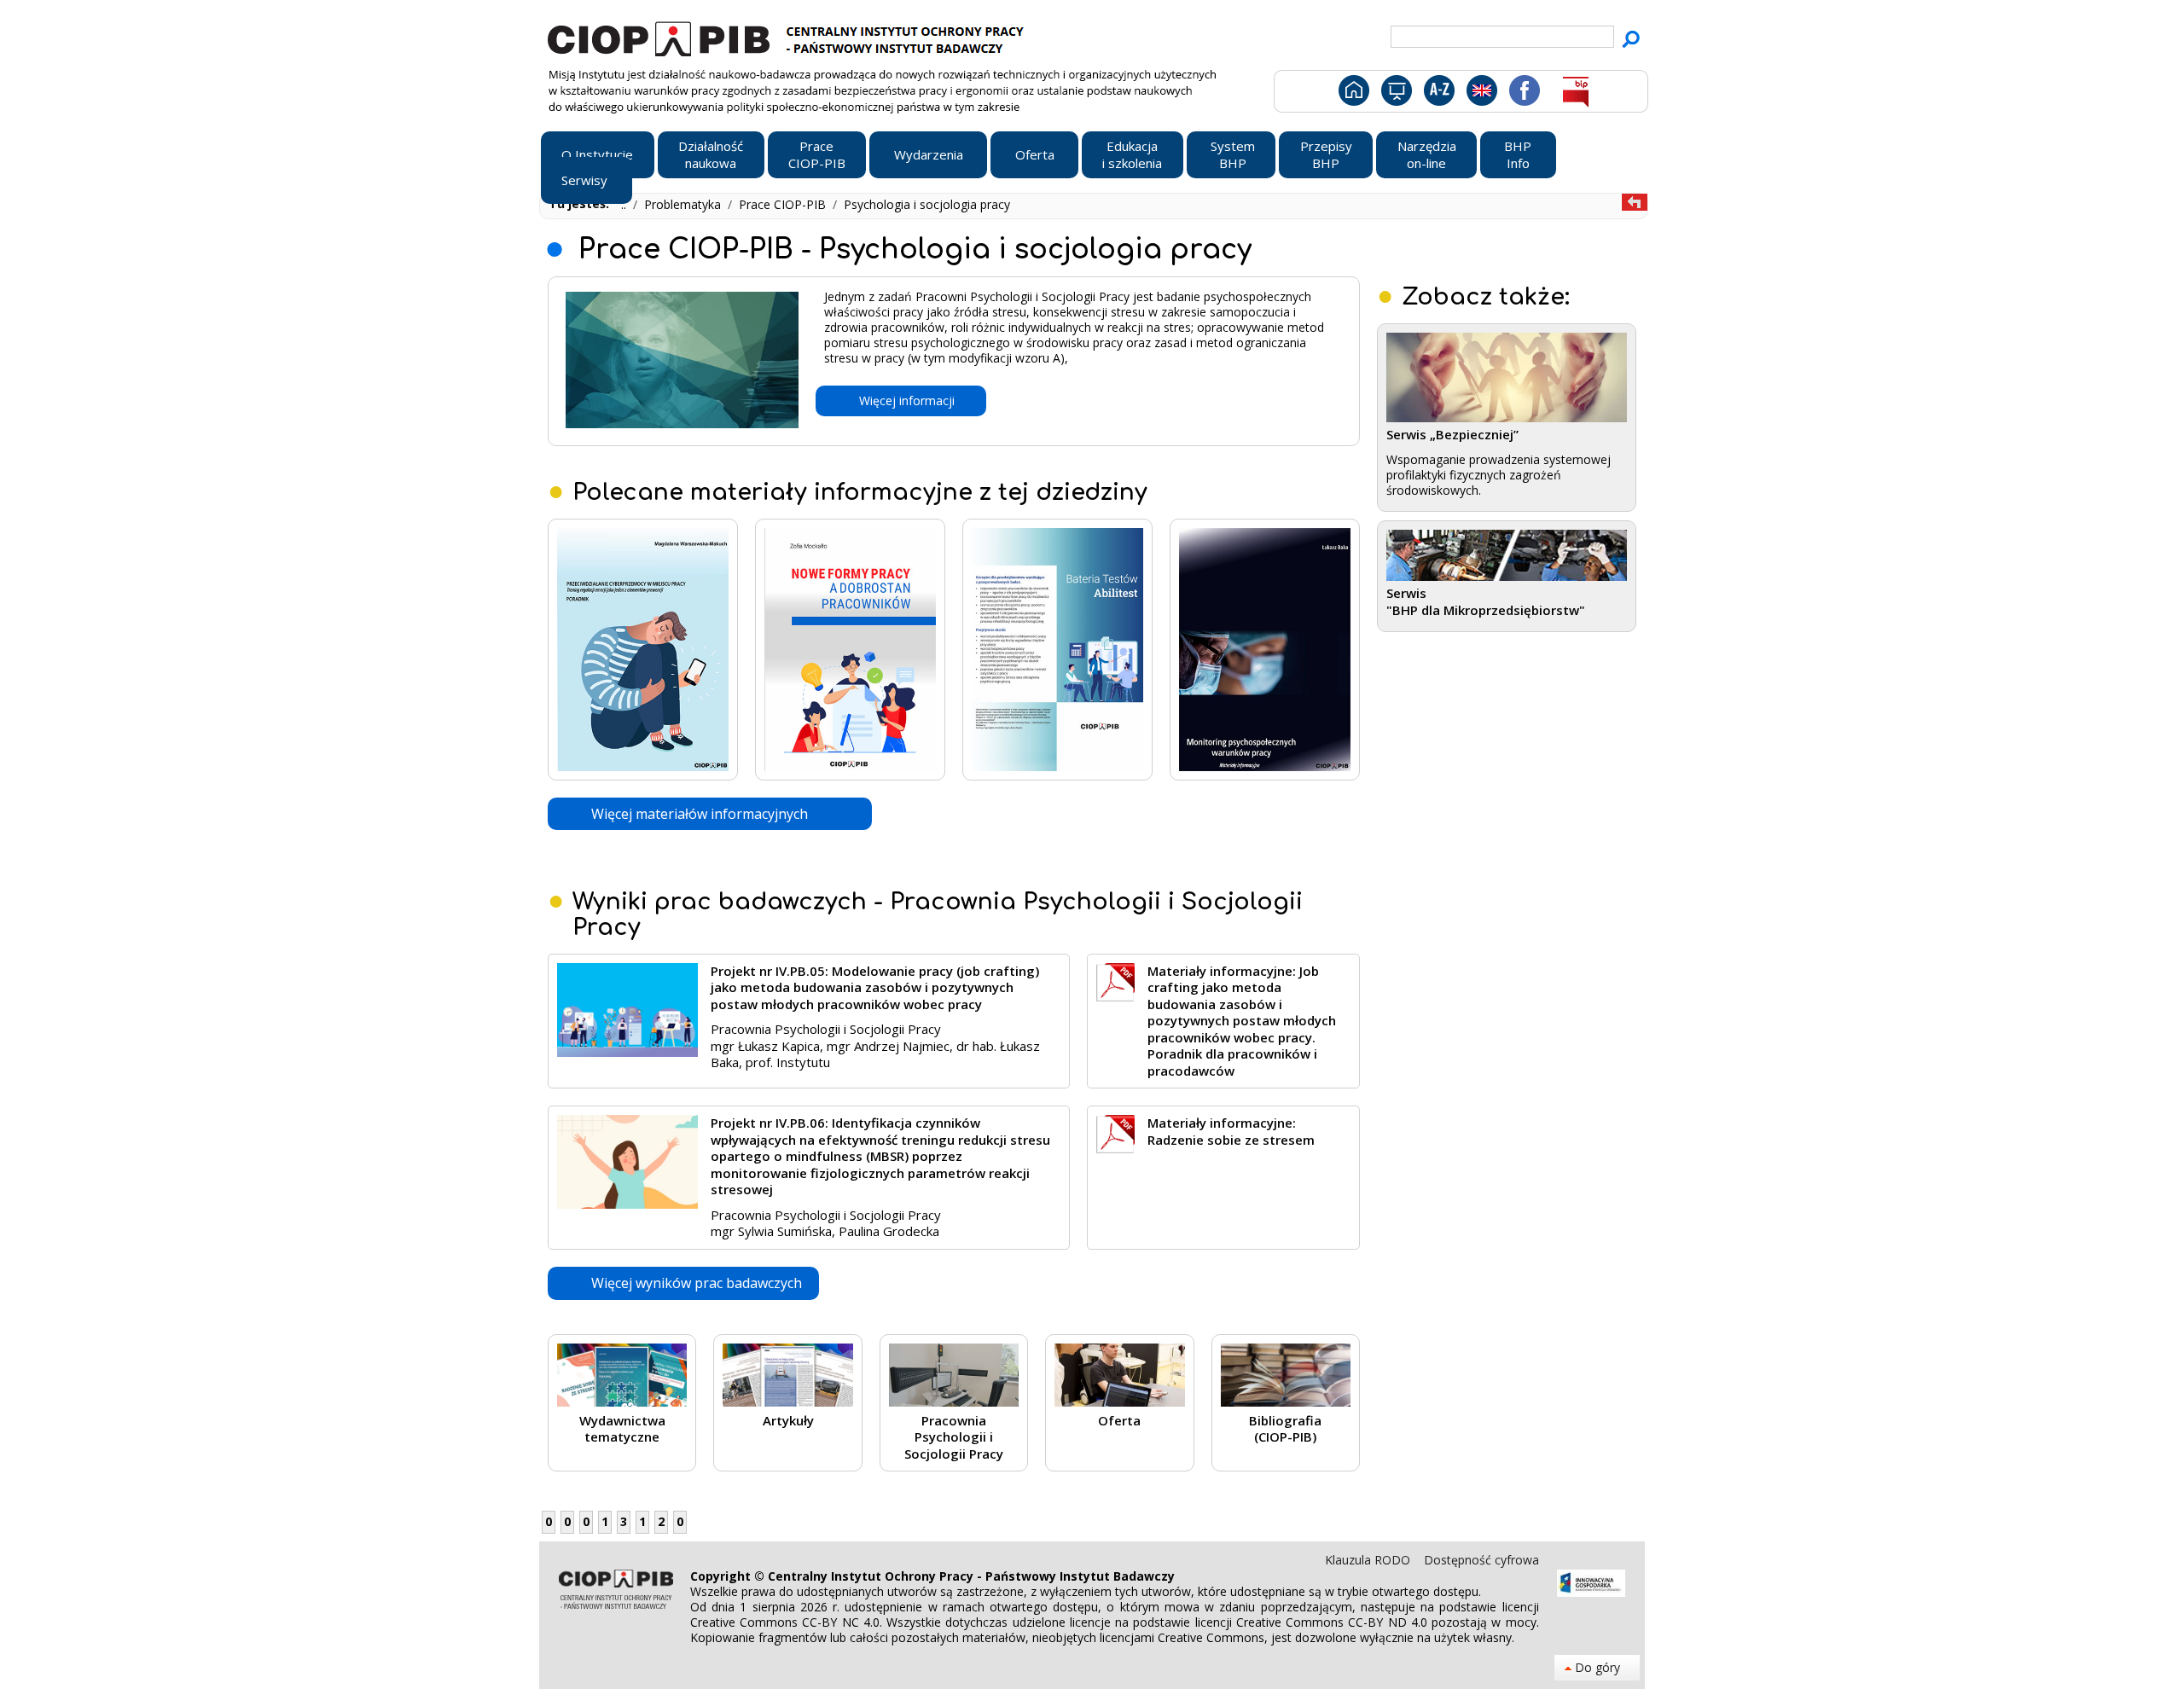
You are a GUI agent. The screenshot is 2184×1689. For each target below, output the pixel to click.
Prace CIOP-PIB (784, 204)
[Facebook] (1523, 94)
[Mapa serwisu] (1395, 94)
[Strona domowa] (1353, 94)
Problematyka (684, 204)
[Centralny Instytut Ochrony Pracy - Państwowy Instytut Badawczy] (788, 37)
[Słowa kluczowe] (1437, 94)
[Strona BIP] (1575, 94)
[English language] (1481, 94)
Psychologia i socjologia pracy (927, 204)
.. (625, 204)
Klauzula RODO (1369, 1560)
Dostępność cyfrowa (1481, 1560)
